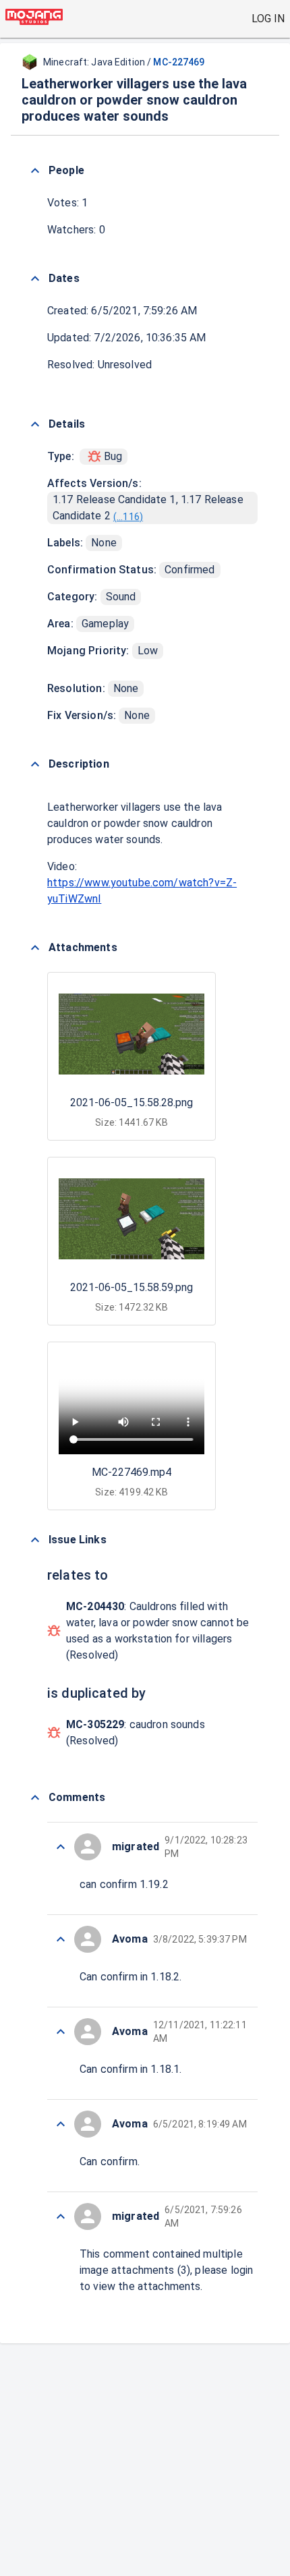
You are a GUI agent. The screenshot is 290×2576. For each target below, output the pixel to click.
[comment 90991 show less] (61, 2124)
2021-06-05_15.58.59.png (132, 1287)
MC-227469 (179, 62)
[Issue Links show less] (35, 1540)
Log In (268, 19)
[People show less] (35, 171)
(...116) (128, 517)
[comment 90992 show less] (61, 2032)
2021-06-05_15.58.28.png (132, 1103)
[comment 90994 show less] (61, 1847)
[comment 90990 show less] (61, 2216)
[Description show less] (35, 764)
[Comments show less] (35, 1798)
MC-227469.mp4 (132, 1472)
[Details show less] (35, 424)
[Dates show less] (35, 279)
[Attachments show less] (35, 948)
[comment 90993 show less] (61, 1939)
